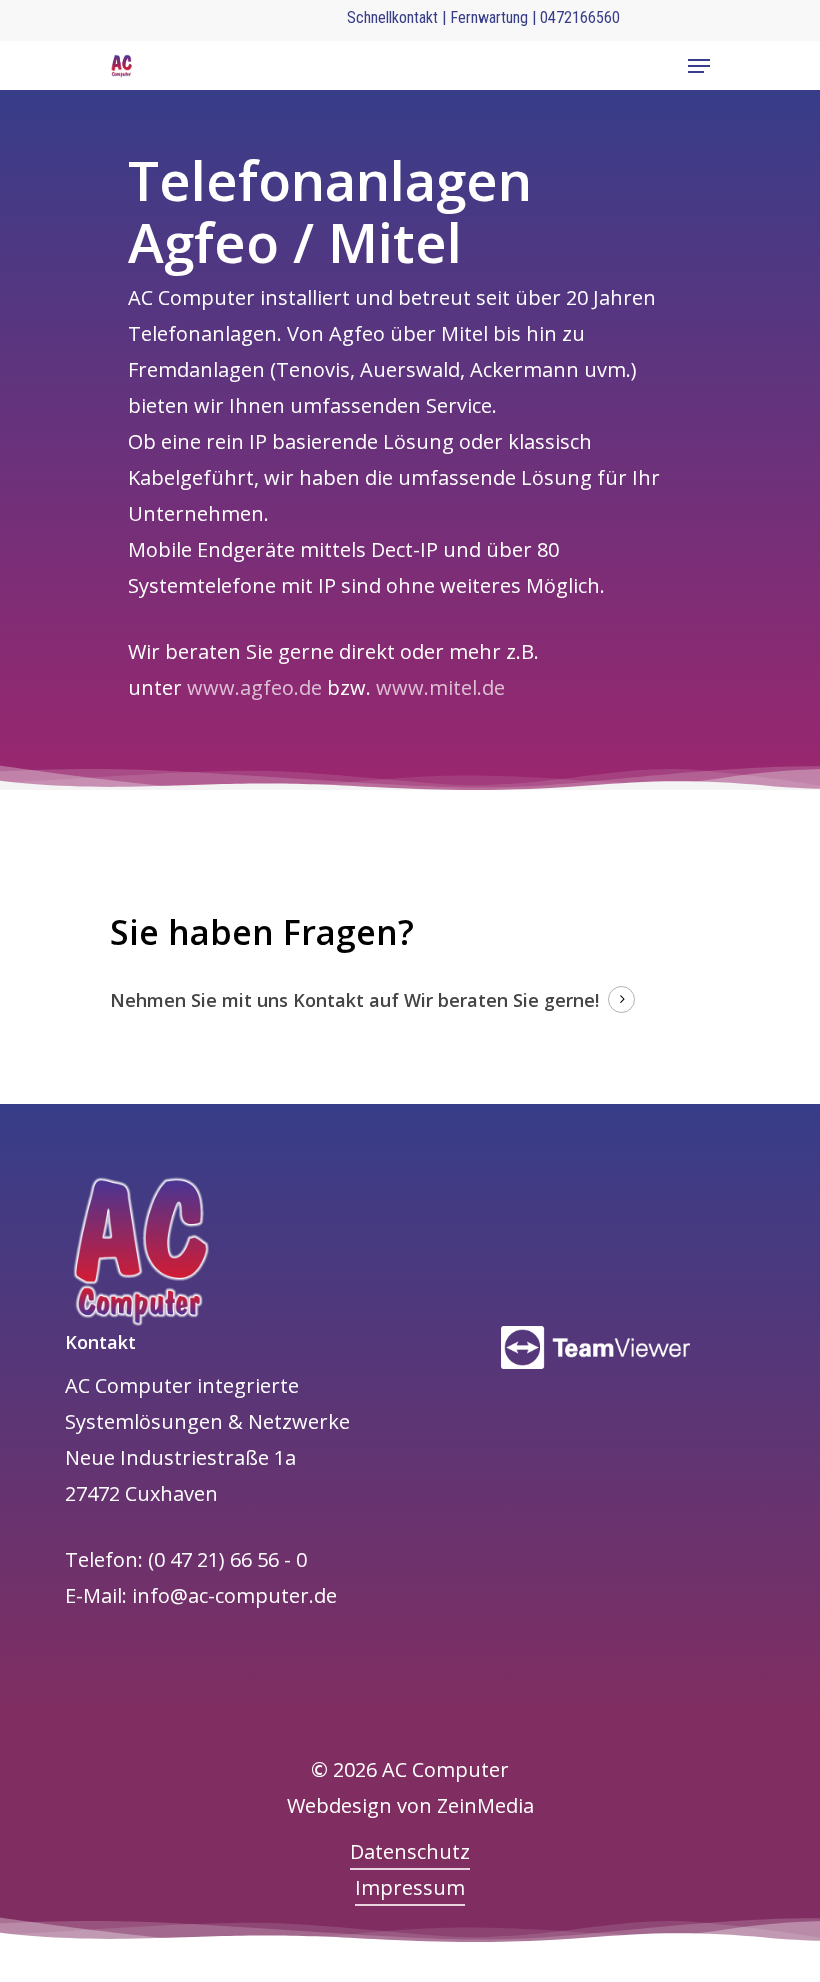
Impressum (410, 1887)
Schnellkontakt (392, 17)
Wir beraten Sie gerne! (501, 1000)
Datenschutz (410, 1851)
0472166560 (580, 17)
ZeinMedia (485, 1805)
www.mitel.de (440, 687)
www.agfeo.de (254, 687)
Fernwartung (491, 17)
